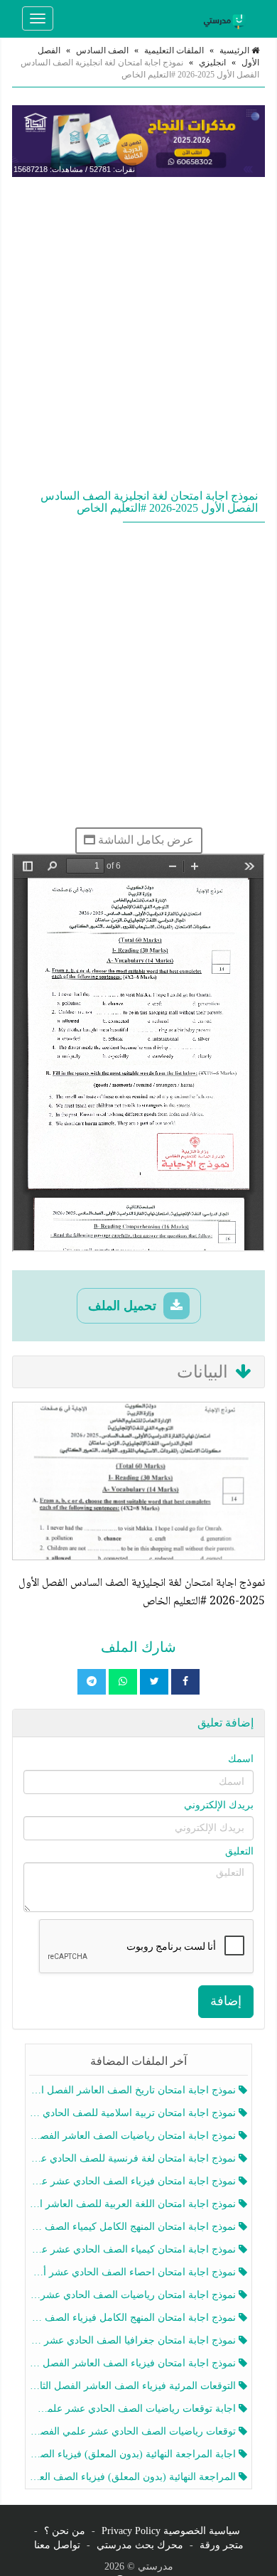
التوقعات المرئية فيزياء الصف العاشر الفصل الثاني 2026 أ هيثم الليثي (134, 2386)
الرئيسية (235, 50)
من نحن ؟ (65, 2531)
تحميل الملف (124, 1306)
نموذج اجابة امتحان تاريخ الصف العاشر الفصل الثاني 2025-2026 (134, 2090)
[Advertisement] (138, 330)
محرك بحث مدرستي (140, 2545)
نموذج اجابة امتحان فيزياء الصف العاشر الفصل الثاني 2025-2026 (134, 2363)
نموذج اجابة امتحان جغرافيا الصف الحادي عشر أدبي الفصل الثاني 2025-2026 (134, 2340)
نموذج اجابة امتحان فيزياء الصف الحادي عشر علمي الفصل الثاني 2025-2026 (134, 2181)
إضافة (226, 2001)
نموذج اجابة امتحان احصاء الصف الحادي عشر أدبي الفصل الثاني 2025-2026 (134, 2272)
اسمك (241, 1759)
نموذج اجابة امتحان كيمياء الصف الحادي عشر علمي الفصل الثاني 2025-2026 (134, 2249)
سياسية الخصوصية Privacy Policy (171, 2531)
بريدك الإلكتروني (219, 1805)
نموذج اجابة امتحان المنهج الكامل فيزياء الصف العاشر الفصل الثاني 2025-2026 (134, 2318)
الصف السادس (102, 50)
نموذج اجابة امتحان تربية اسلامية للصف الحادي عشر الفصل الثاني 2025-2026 (134, 2113)
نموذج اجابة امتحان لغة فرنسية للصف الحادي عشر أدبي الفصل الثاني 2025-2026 (134, 2158)
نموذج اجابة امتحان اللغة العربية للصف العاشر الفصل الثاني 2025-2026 (134, 2204)
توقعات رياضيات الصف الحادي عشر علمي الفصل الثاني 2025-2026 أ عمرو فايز (134, 2431)
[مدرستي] (227, 18)
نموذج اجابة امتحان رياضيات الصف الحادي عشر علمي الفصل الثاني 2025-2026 (134, 2295)
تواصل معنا (57, 2545)
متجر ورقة (222, 2545)
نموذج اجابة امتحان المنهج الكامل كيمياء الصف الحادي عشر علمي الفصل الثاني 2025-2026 (134, 2227)
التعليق (239, 1851)
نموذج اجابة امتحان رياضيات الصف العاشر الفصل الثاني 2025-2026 (134, 2136)
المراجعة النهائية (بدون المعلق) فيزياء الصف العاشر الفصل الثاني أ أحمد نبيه (134, 2477)
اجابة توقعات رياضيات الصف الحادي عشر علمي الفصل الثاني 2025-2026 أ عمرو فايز (134, 2409)
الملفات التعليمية (174, 50)
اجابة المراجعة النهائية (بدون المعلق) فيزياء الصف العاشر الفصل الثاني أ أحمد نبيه (134, 2454)
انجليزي (212, 63)
